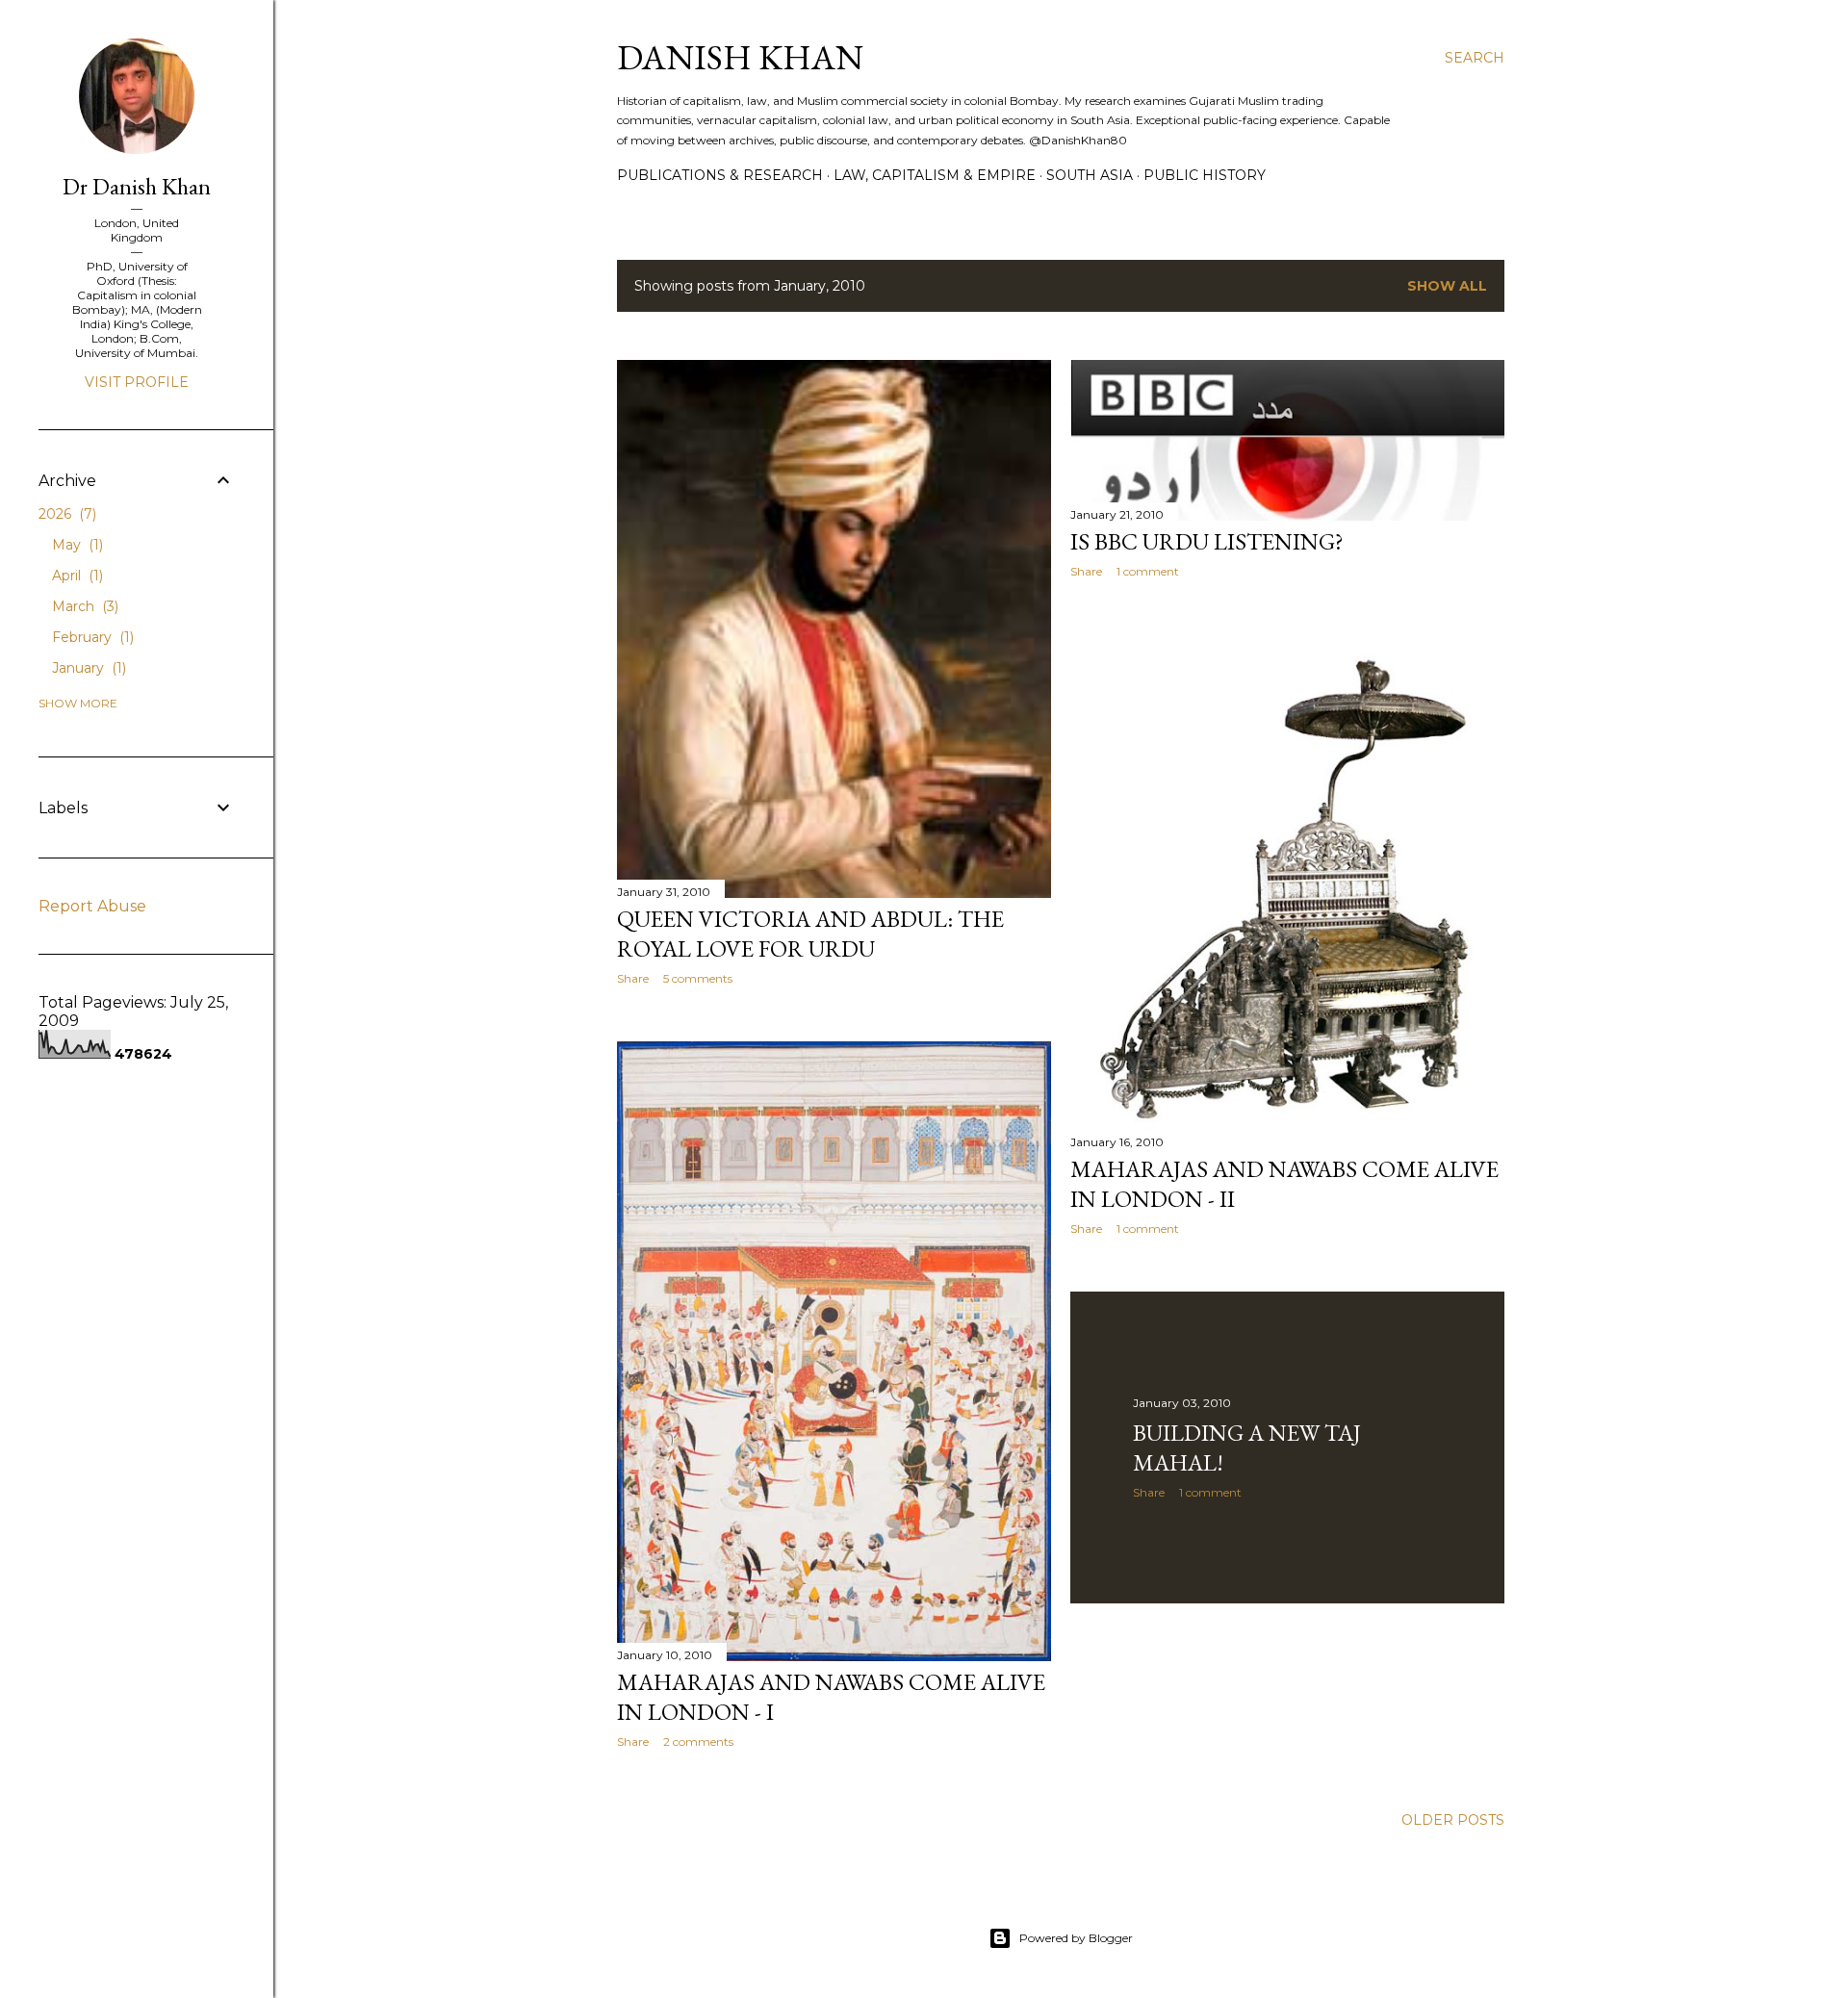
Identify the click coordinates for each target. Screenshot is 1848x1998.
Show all (1447, 286)
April (76, 576)
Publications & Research (720, 175)
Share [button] (633, 978)
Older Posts (1453, 1820)
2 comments (698, 1742)
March (83, 606)
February (91, 637)
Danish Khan (740, 57)
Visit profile (137, 382)
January (87, 668)
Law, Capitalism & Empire (935, 175)
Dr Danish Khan (137, 186)
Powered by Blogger (1076, 1938)
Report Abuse (92, 906)
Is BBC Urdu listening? (1207, 541)
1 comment (1148, 571)
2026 (65, 514)
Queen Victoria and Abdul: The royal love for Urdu (810, 934)
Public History (1205, 175)
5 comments (698, 978)
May (76, 545)
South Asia (1090, 175)
